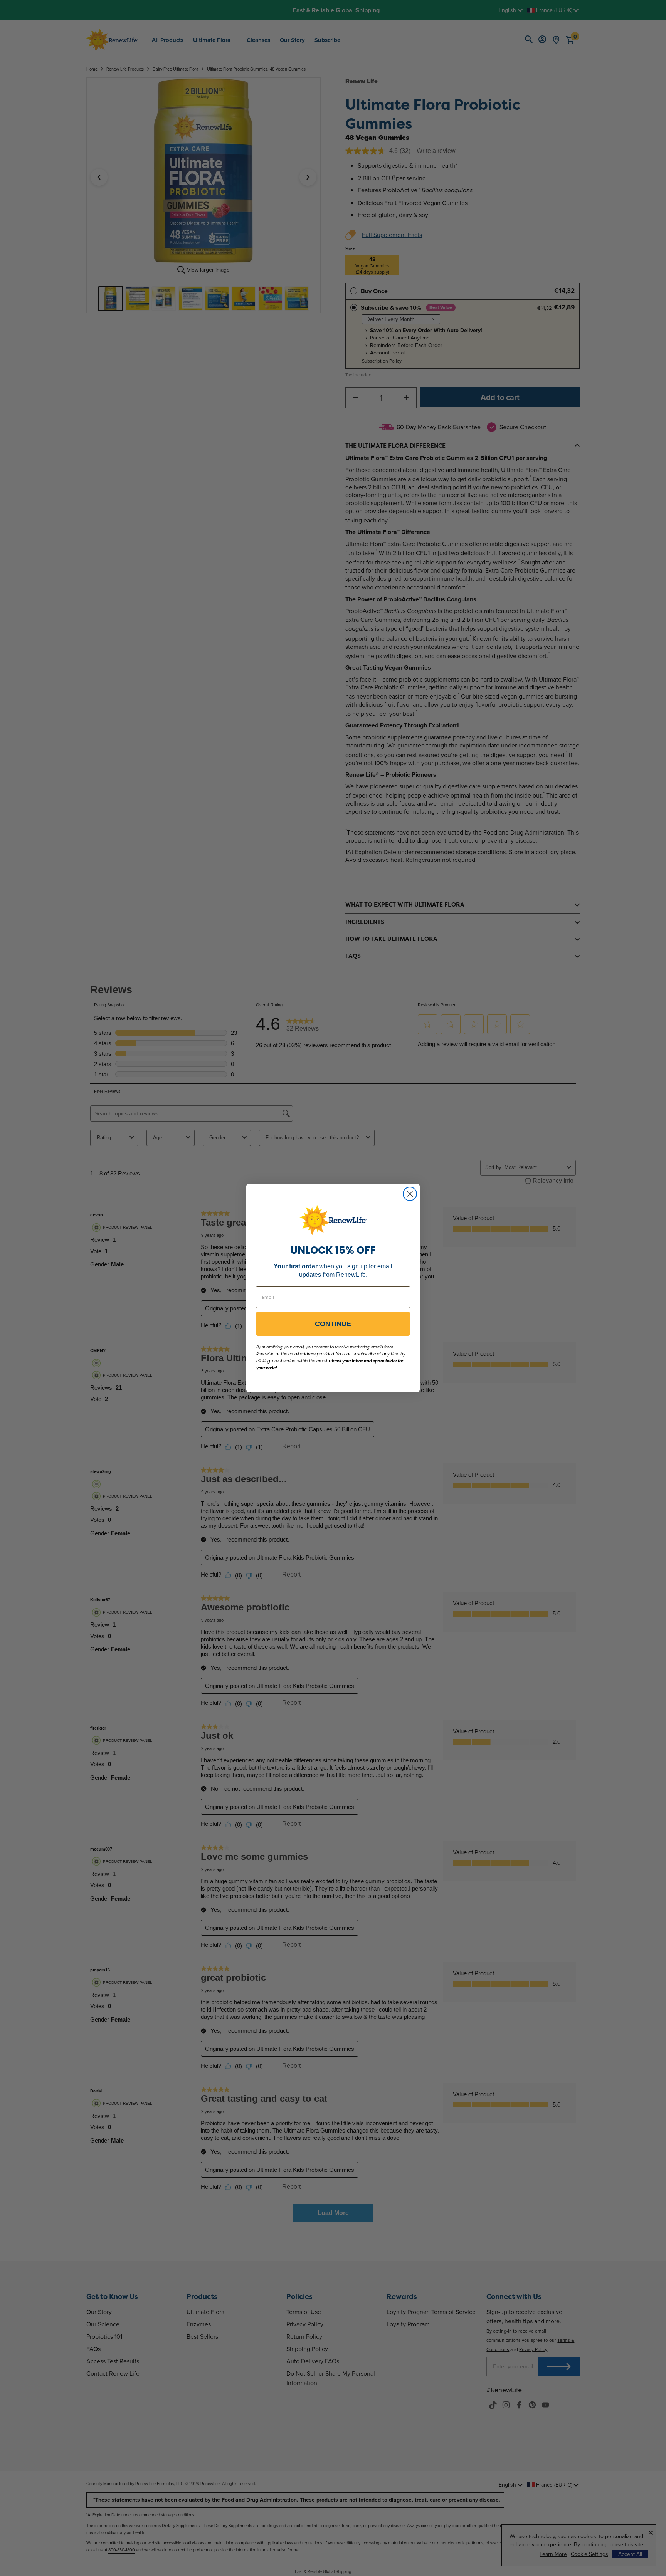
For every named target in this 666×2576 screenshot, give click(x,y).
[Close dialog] (410, 1194)
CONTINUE (333, 1324)
